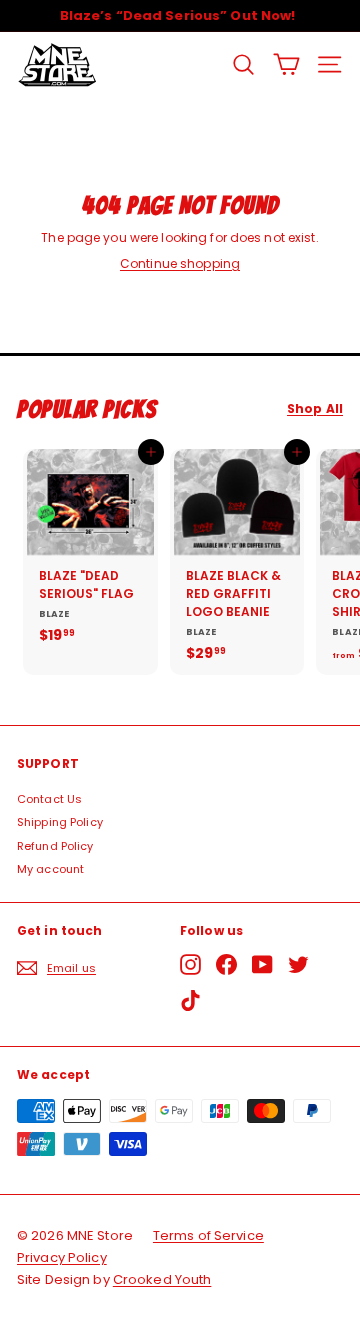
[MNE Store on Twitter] (298, 964)
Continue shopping (180, 263)
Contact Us (49, 799)
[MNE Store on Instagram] (190, 964)
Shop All (315, 409)
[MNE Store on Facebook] (226, 964)
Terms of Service (208, 1235)
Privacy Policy (62, 1257)
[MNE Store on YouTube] (262, 964)
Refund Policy (55, 846)
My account (50, 869)
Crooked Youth (162, 1279)
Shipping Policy (60, 822)
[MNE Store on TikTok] (190, 1000)
